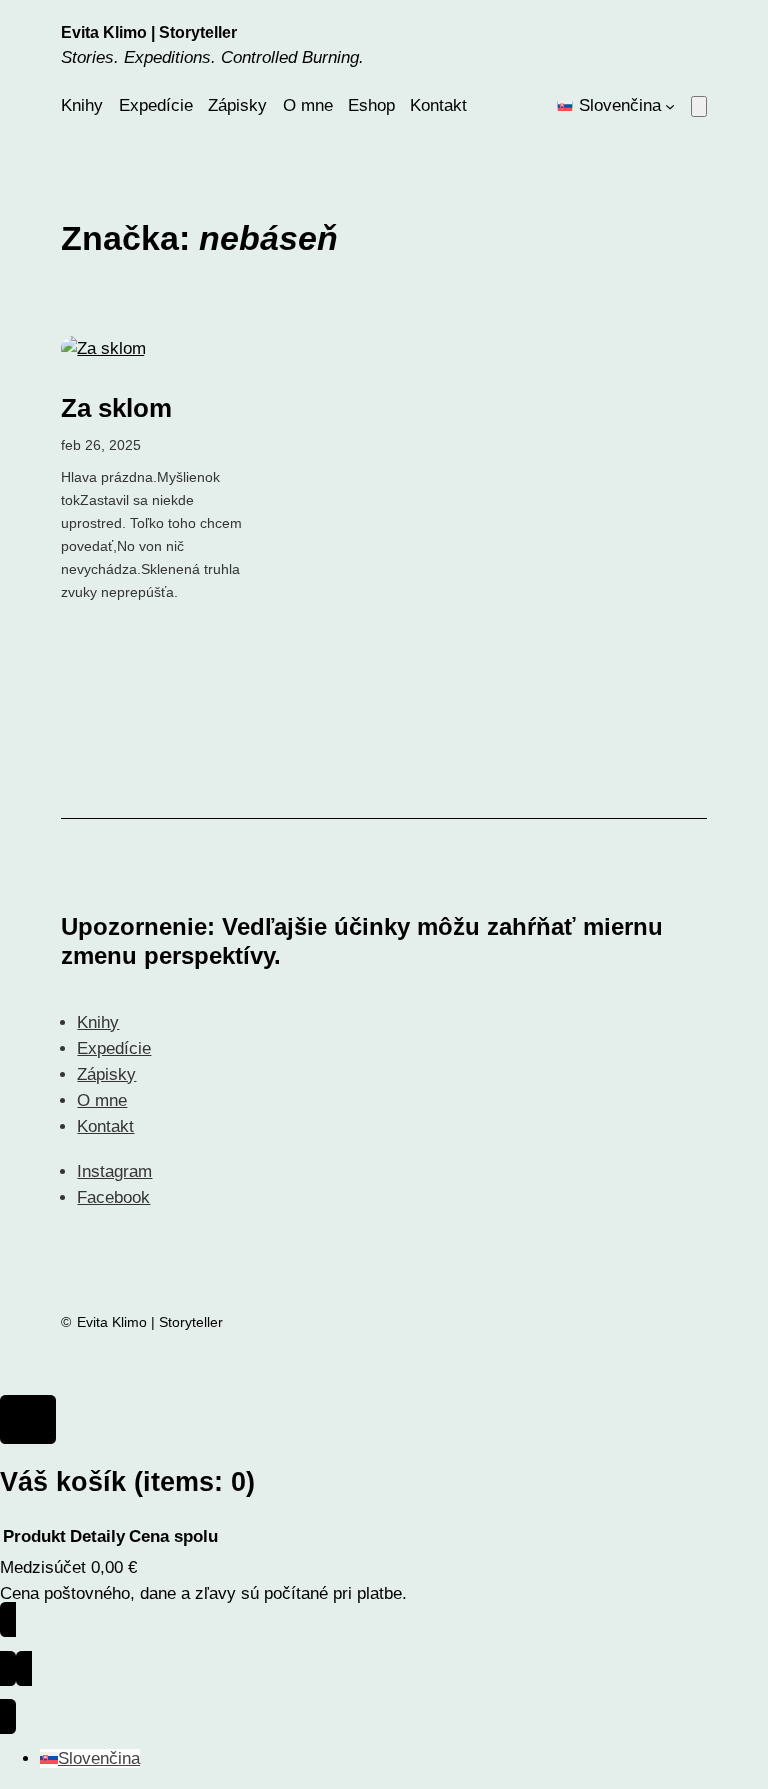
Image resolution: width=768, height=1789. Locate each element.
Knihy (98, 1022)
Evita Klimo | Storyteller (149, 32)
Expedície (114, 1048)
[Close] (28, 1420)
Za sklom (116, 408)
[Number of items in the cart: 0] (699, 106)
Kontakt (105, 1126)
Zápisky (106, 1074)
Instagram (114, 1171)
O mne (102, 1100)
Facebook (113, 1197)
